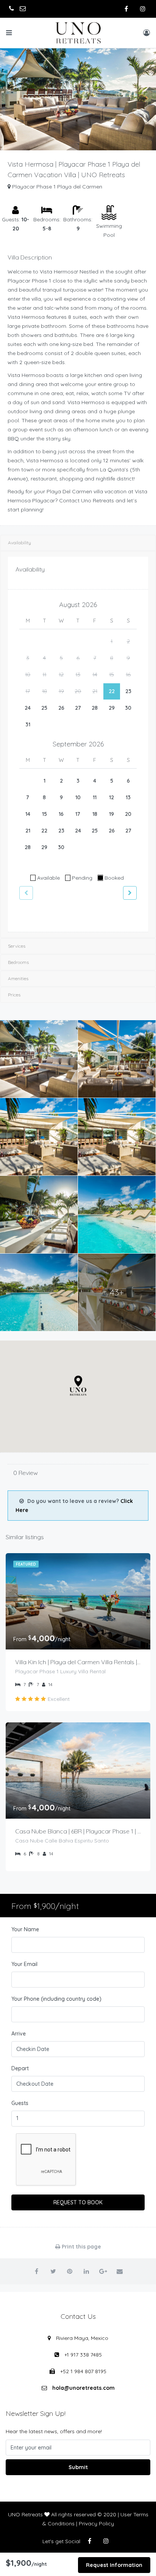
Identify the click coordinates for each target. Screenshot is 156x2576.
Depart (20, 2068)
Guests (20, 2103)
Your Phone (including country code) (56, 1999)
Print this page (81, 2247)
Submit (78, 2467)
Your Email (24, 1964)
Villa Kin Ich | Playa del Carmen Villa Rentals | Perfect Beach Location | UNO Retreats (78, 1662)
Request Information (114, 2565)
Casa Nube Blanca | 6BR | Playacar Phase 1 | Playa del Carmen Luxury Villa (78, 1831)
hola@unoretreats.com (83, 2388)
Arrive (19, 2034)
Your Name (25, 1929)
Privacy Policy (96, 2523)
